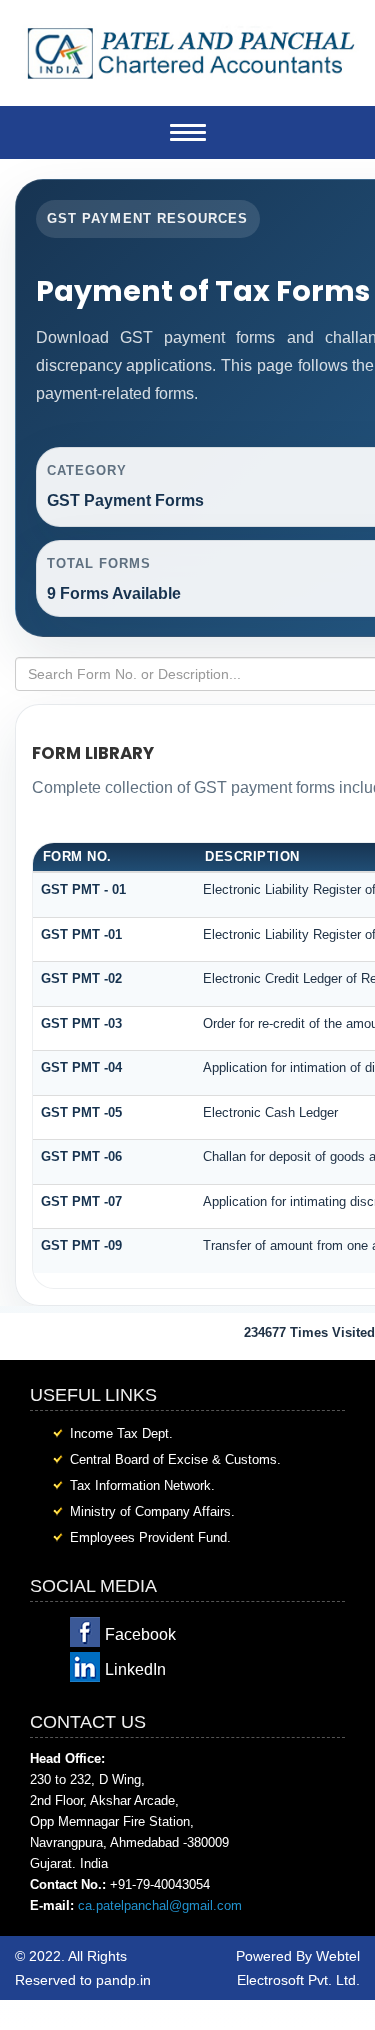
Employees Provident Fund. (150, 1537)
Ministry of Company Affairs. (152, 1511)
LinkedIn (135, 1669)
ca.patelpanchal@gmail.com (160, 1905)
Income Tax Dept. (121, 1433)
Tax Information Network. (142, 1485)
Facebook (140, 1634)
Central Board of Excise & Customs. (175, 1459)
